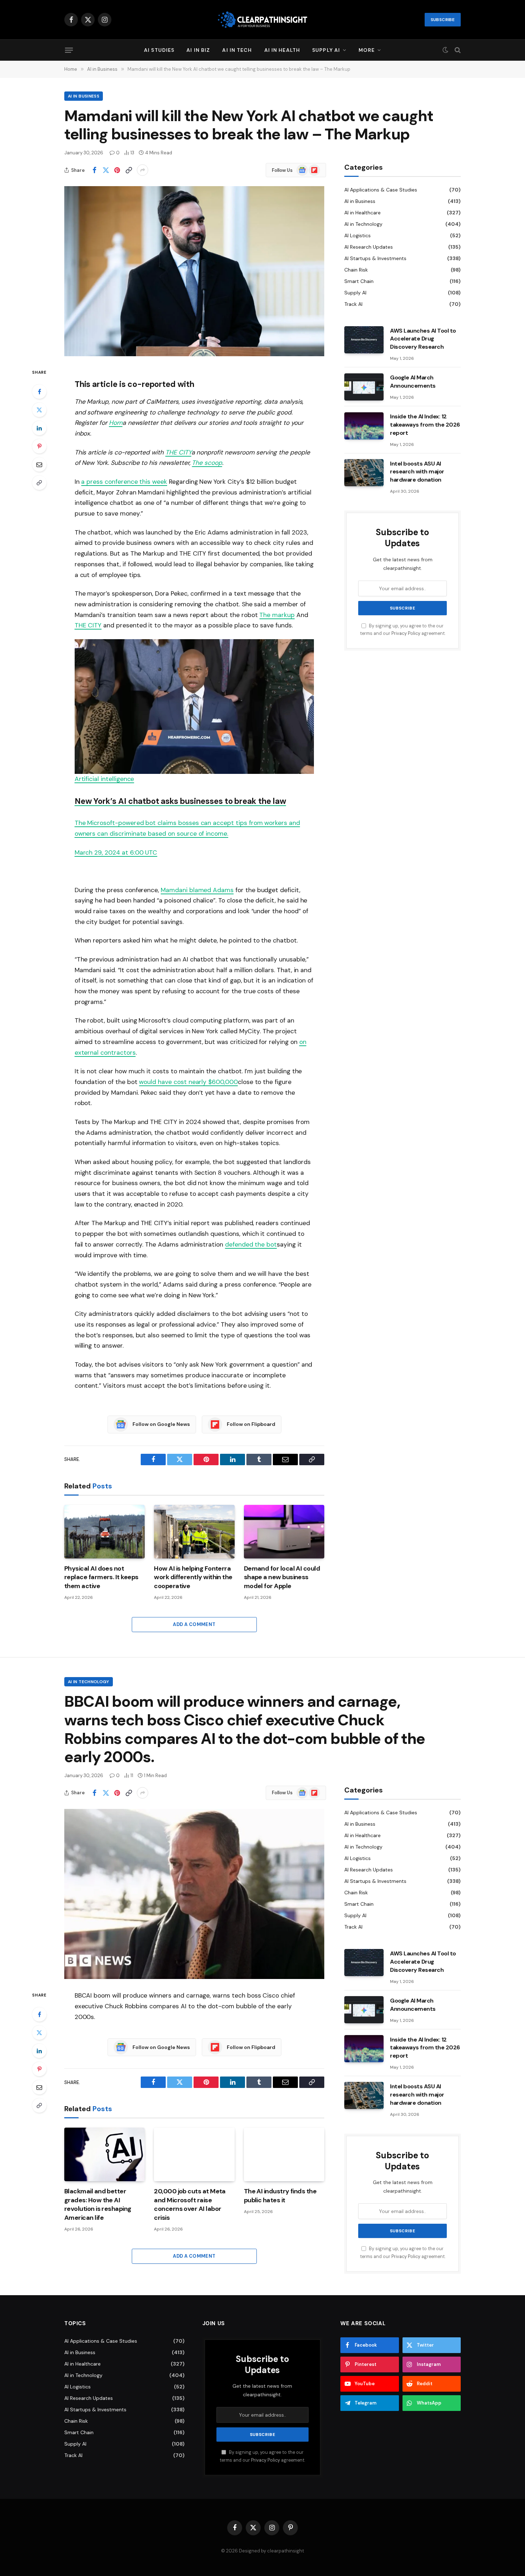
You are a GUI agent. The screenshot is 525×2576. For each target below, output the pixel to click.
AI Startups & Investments (375, 258)
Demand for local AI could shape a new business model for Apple (282, 1577)
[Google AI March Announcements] (364, 387)
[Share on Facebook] (94, 170)
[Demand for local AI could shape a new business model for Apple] (284, 1532)
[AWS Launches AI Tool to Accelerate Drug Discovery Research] (364, 340)
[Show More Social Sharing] (142, 170)
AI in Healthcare (362, 213)
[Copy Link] (129, 170)
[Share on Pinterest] (117, 170)
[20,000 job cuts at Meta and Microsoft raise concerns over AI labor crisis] (194, 2154)
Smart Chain (359, 281)
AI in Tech (237, 50)
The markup (277, 615)
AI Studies (159, 50)
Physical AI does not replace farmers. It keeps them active (101, 1577)
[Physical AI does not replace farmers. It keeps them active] (104, 1532)
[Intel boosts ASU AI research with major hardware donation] (364, 473)
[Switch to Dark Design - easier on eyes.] (445, 50)
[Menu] (69, 50)
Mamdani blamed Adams (197, 890)
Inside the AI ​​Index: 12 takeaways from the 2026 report (425, 425)
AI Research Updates (369, 247)
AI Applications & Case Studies (381, 190)
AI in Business (84, 96)
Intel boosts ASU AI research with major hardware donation (417, 472)
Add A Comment (194, 1624)
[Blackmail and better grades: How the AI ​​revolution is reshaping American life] (104, 2154)
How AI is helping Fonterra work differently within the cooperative (193, 1577)
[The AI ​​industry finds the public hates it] (284, 2154)
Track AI (353, 304)
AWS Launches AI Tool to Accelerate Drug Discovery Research (423, 339)
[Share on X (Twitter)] (106, 170)
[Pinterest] (39, 446)
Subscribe (443, 20)
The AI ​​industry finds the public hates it (280, 2195)
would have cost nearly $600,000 (188, 1082)
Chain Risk (356, 270)
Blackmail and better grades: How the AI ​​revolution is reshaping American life (98, 2204)
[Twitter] (39, 410)
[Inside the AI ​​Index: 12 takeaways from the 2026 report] (364, 426)
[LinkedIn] (39, 428)
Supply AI (326, 50)
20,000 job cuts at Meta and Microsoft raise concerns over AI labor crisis (190, 2204)
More (366, 50)
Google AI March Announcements (413, 382)
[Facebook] (39, 392)
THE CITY (88, 625)
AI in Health (282, 50)
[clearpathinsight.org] (262, 20)
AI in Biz (198, 50)
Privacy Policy (406, 634)
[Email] (39, 464)
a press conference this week (124, 482)
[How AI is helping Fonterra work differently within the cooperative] (194, 1532)
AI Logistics (357, 235)
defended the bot (251, 1244)
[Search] (457, 50)
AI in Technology (363, 224)
